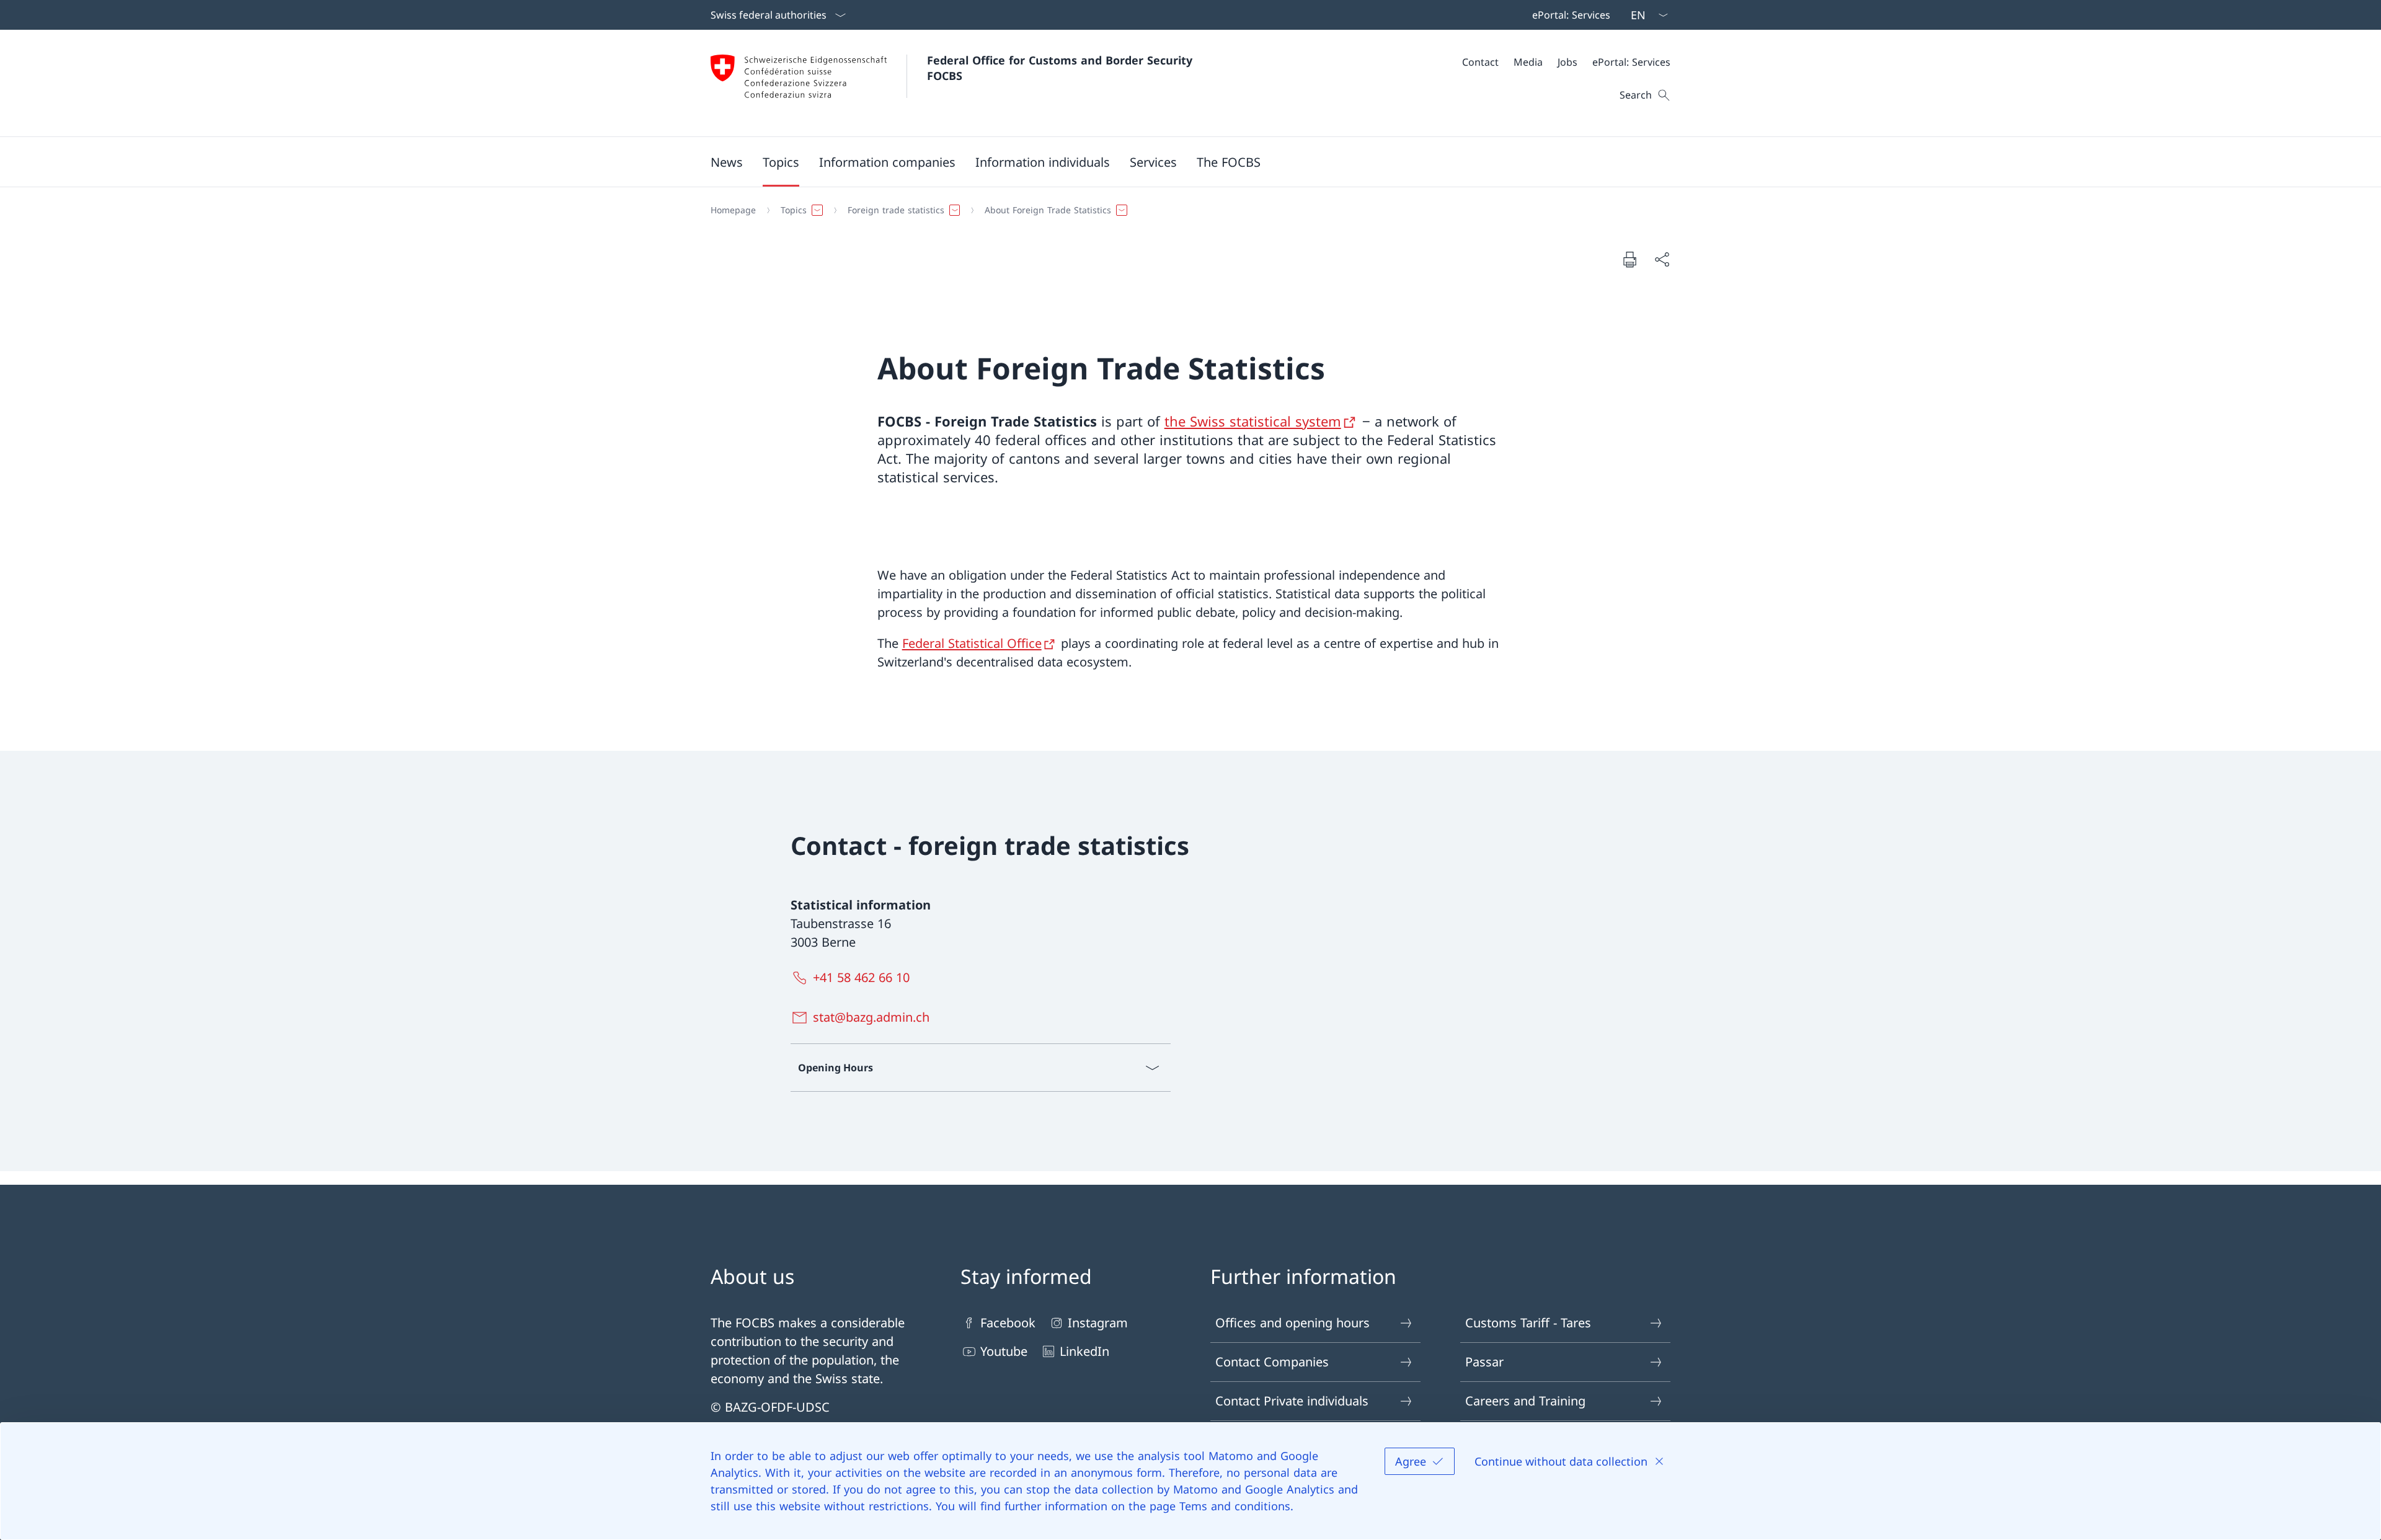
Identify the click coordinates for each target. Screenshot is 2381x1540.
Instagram (1098, 1323)
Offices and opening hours (1292, 1323)
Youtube (1004, 1351)
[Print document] (1629, 259)
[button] (727, 162)
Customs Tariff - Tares (1528, 1323)
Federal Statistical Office (972, 643)
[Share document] (1662, 259)
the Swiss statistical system (1253, 421)
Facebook (1008, 1323)
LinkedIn (1084, 1351)
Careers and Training (1525, 1401)
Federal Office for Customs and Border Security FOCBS (1062, 68)
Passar (1484, 1362)
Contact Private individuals (1292, 1401)
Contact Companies (1272, 1362)
